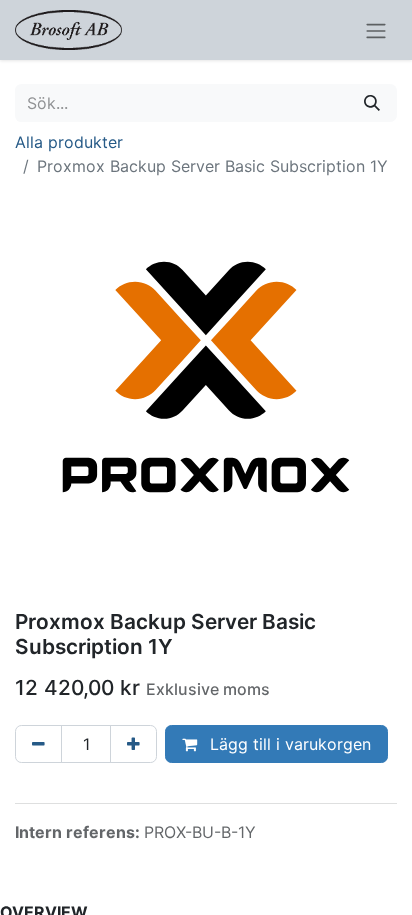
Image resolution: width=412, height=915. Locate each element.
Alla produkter (69, 142)
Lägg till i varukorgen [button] (288, 744)
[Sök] (372, 103)
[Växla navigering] (376, 30)
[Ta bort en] (38, 744)
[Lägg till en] (133, 744)
